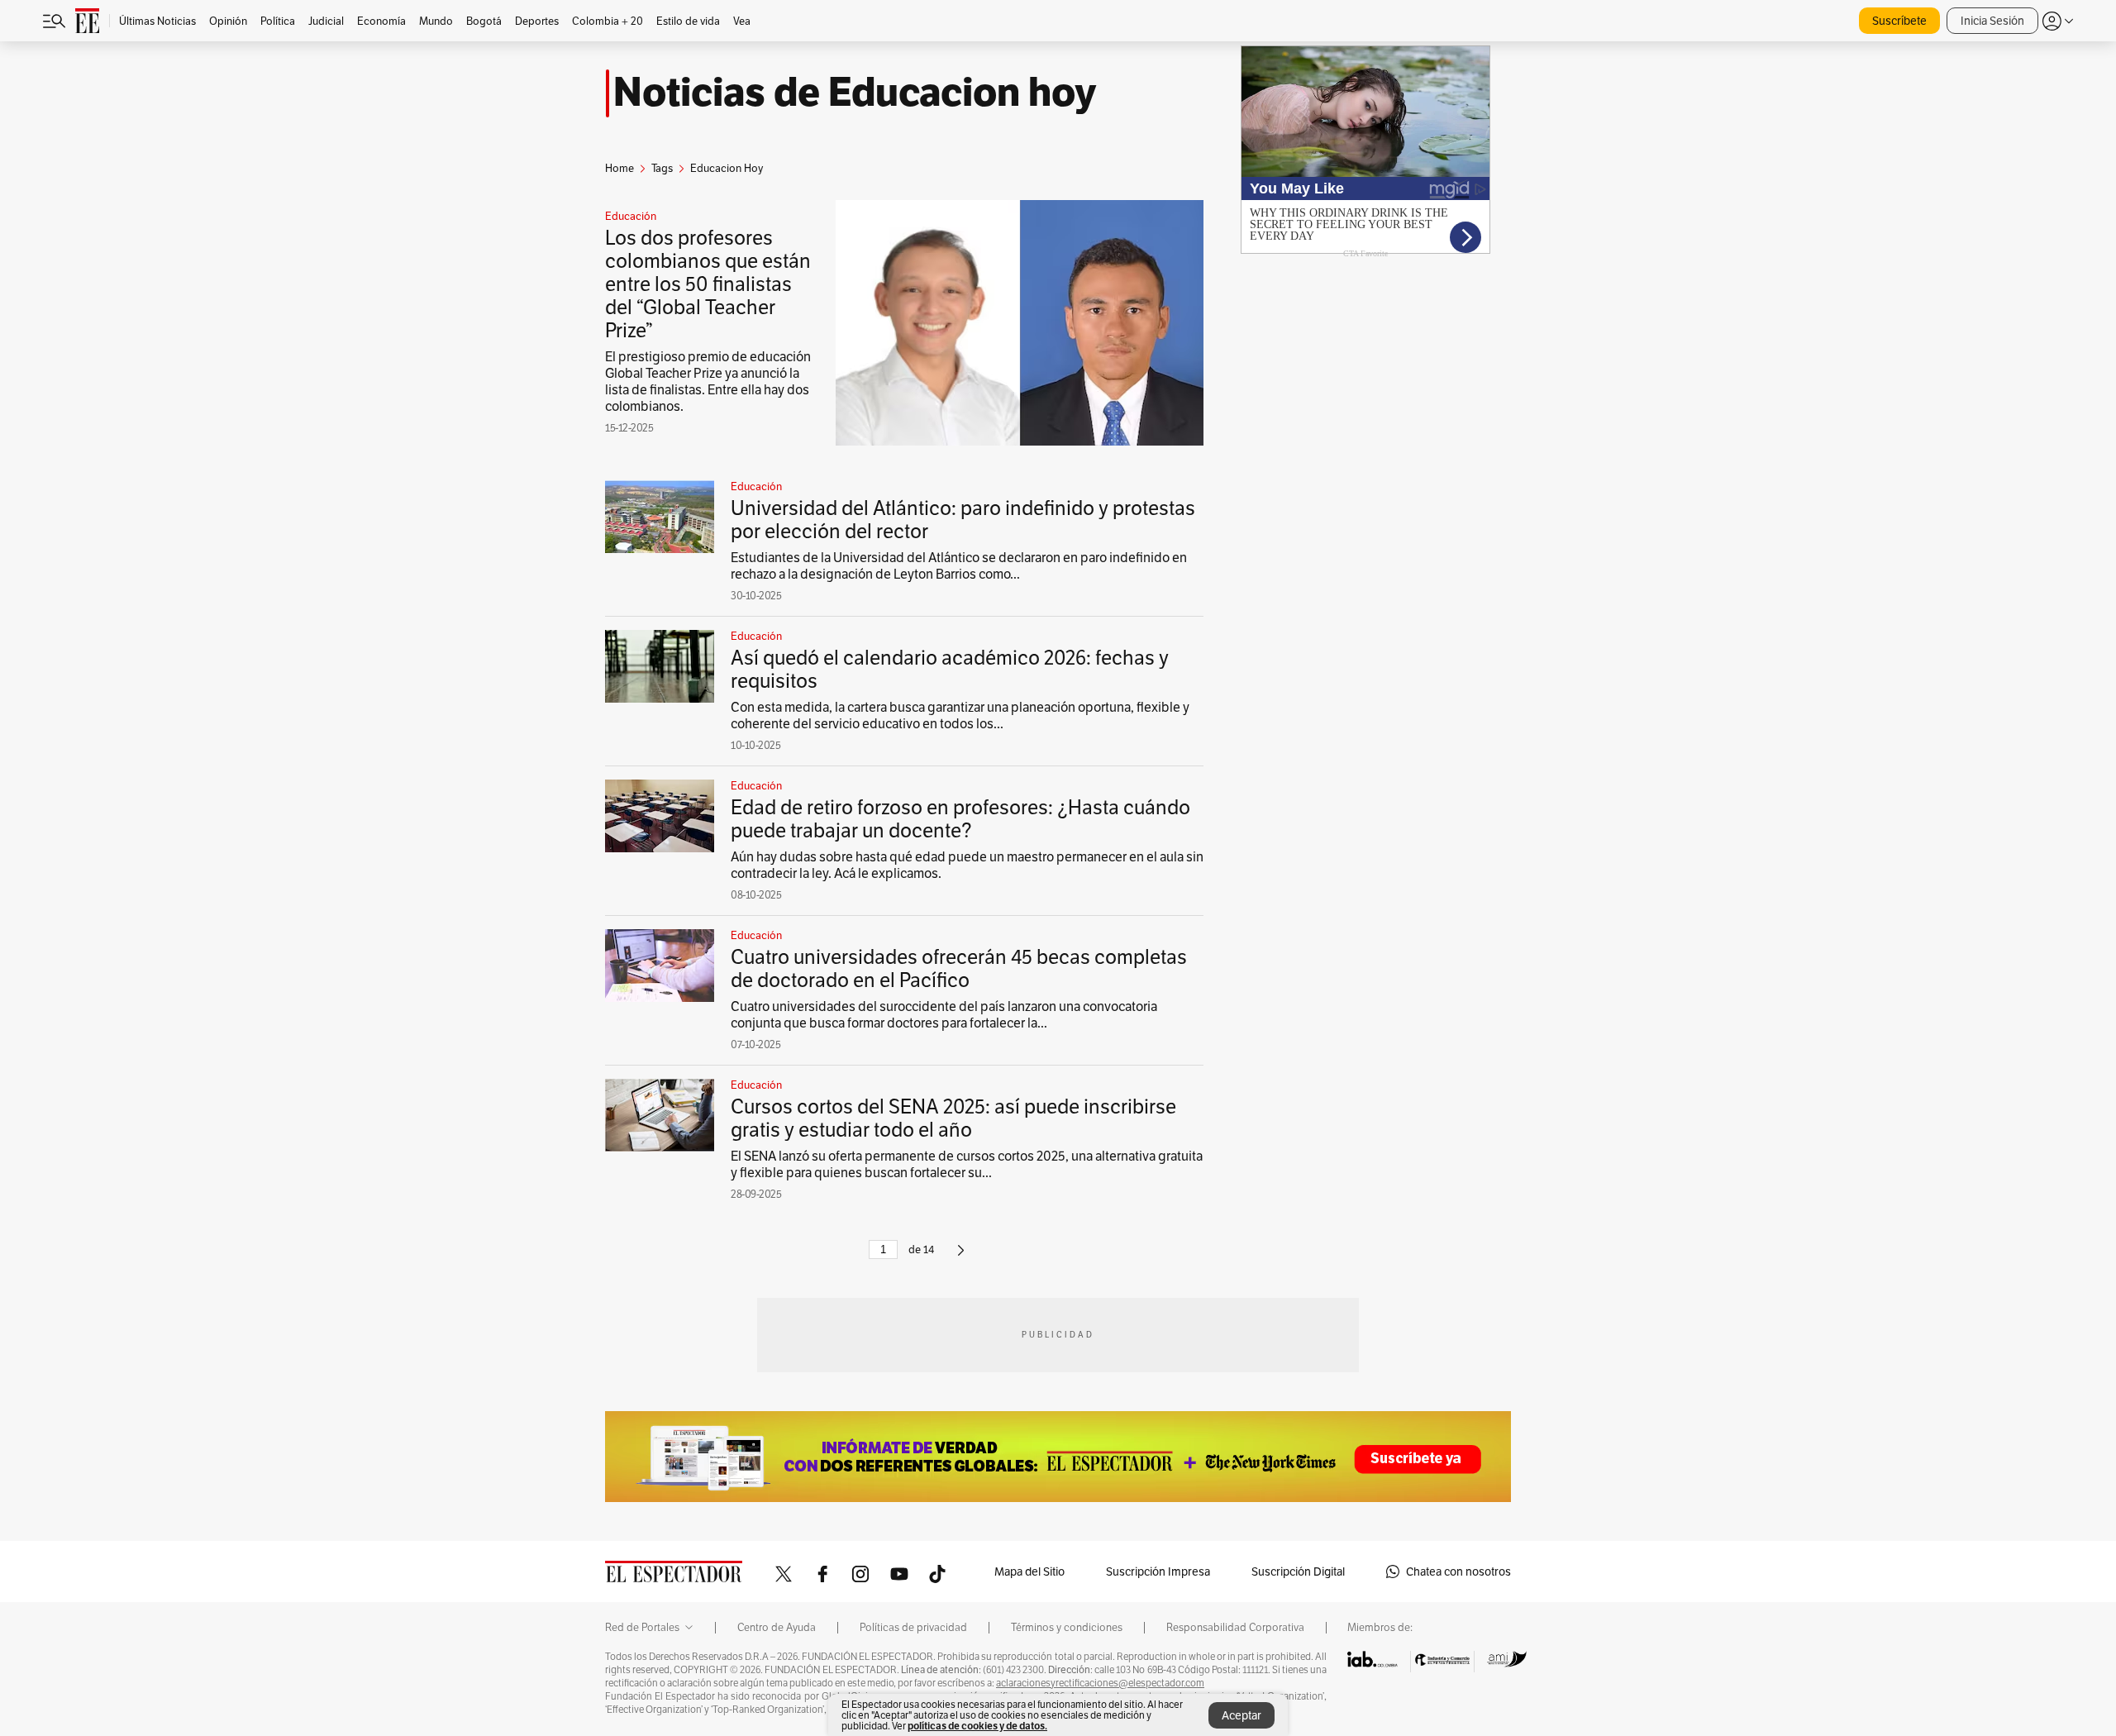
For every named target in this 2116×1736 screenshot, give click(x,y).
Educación (631, 217)
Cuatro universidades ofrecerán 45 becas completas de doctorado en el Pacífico (959, 968)
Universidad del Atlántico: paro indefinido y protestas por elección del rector (963, 520)
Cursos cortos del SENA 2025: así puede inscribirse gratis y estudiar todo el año (953, 1118)
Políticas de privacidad (913, 1628)
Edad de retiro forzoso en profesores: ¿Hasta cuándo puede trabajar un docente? (960, 819)
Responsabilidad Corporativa (1235, 1628)
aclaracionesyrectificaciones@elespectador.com (1100, 1683)
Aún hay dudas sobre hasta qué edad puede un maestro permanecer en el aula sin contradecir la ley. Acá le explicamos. (967, 865)
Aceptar (1241, 1715)
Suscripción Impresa (1158, 1571)
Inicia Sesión (1992, 21)
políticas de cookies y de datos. (977, 1726)
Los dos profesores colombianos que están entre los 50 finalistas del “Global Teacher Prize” (708, 284)
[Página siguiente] (961, 1257)
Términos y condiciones (1067, 1628)
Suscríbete (1899, 21)
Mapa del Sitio (1029, 1571)
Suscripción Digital (1298, 1571)
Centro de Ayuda (777, 1628)
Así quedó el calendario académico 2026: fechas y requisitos (950, 669)
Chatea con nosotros (1458, 1571)
